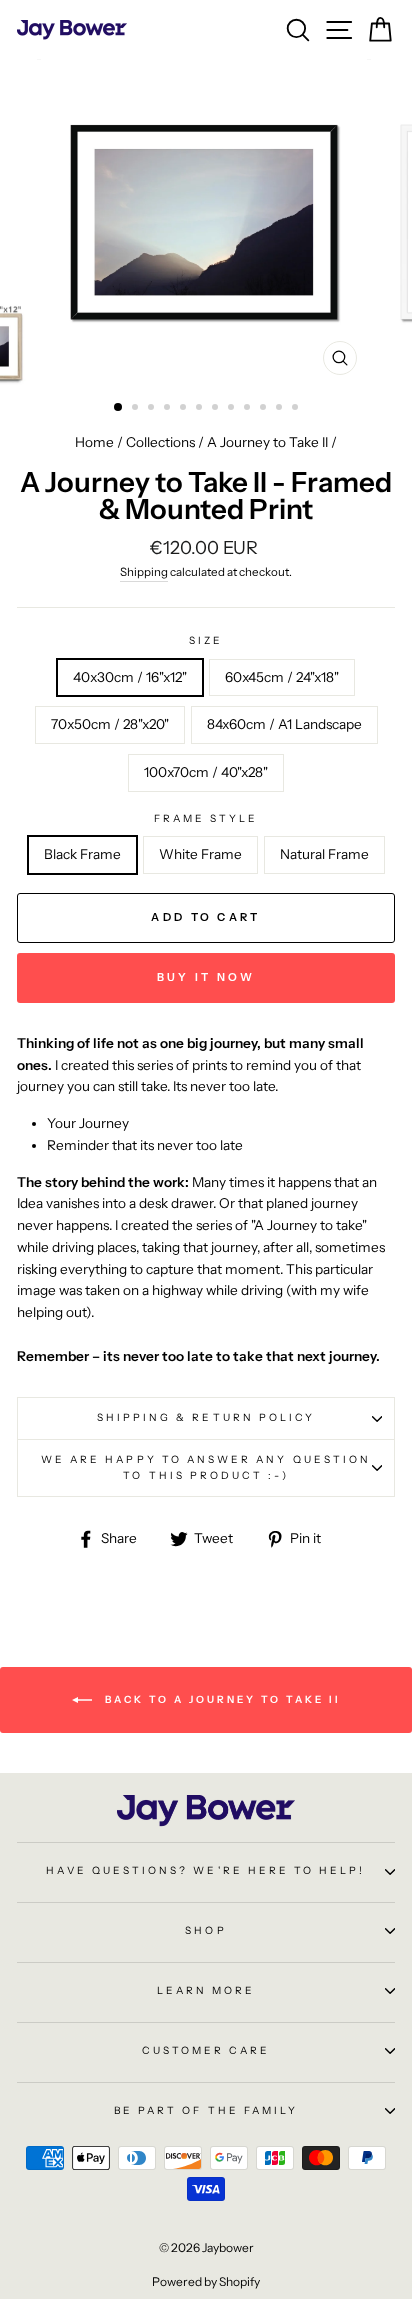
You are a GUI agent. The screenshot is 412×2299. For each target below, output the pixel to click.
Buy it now (206, 977)
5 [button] (185, 409)
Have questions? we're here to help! (205, 1870)
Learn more (206, 1990)
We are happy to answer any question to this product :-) (206, 1467)
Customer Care (206, 2050)
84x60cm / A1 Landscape (284, 724)
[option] (206, 222)
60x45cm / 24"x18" (282, 677)
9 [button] (249, 409)
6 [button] (201, 409)
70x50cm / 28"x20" (110, 724)
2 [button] (137, 409)
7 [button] (217, 409)
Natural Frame (324, 854)
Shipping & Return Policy (206, 1417)
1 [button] (119, 408)
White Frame (200, 854)
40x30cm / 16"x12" (130, 677)
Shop (205, 1930)
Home (94, 442)
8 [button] (233, 409)
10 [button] (265, 409)
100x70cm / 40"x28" (206, 772)
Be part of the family (206, 2110)
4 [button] (169, 409)
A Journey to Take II (267, 442)
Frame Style (206, 818)
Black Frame (82, 854)
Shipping (144, 572)
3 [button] (153, 409)
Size (206, 640)
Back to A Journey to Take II (220, 1698)
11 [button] (281, 409)
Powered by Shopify (206, 2281)
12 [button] (297, 409)
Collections (160, 442)
